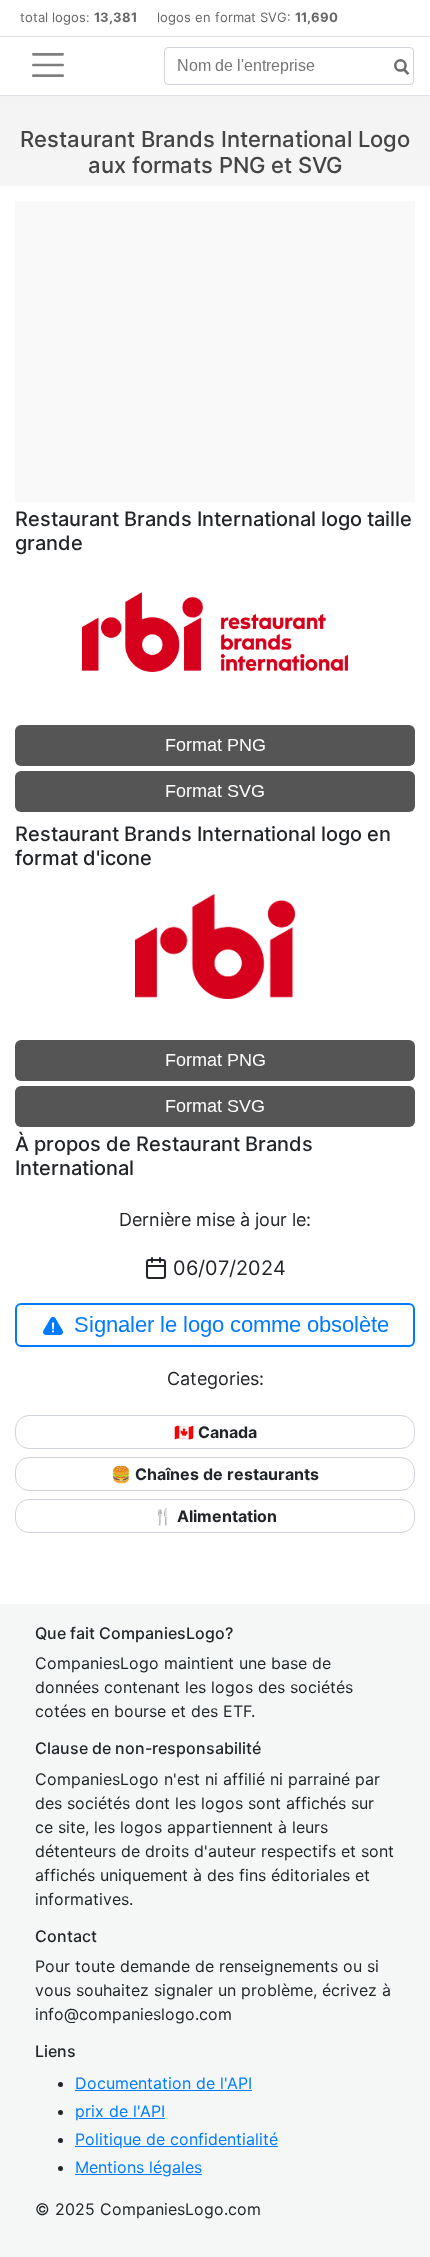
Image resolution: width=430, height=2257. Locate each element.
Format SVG (215, 791)
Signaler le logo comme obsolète (231, 1324)
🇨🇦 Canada (215, 1432)
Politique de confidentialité (176, 2139)
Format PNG (215, 745)
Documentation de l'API (163, 2083)
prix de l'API (120, 2111)
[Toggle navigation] (48, 65)
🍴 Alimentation (215, 1516)
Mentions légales (138, 2167)
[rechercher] (394, 67)
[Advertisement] (215, 341)
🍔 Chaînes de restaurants (215, 1474)
